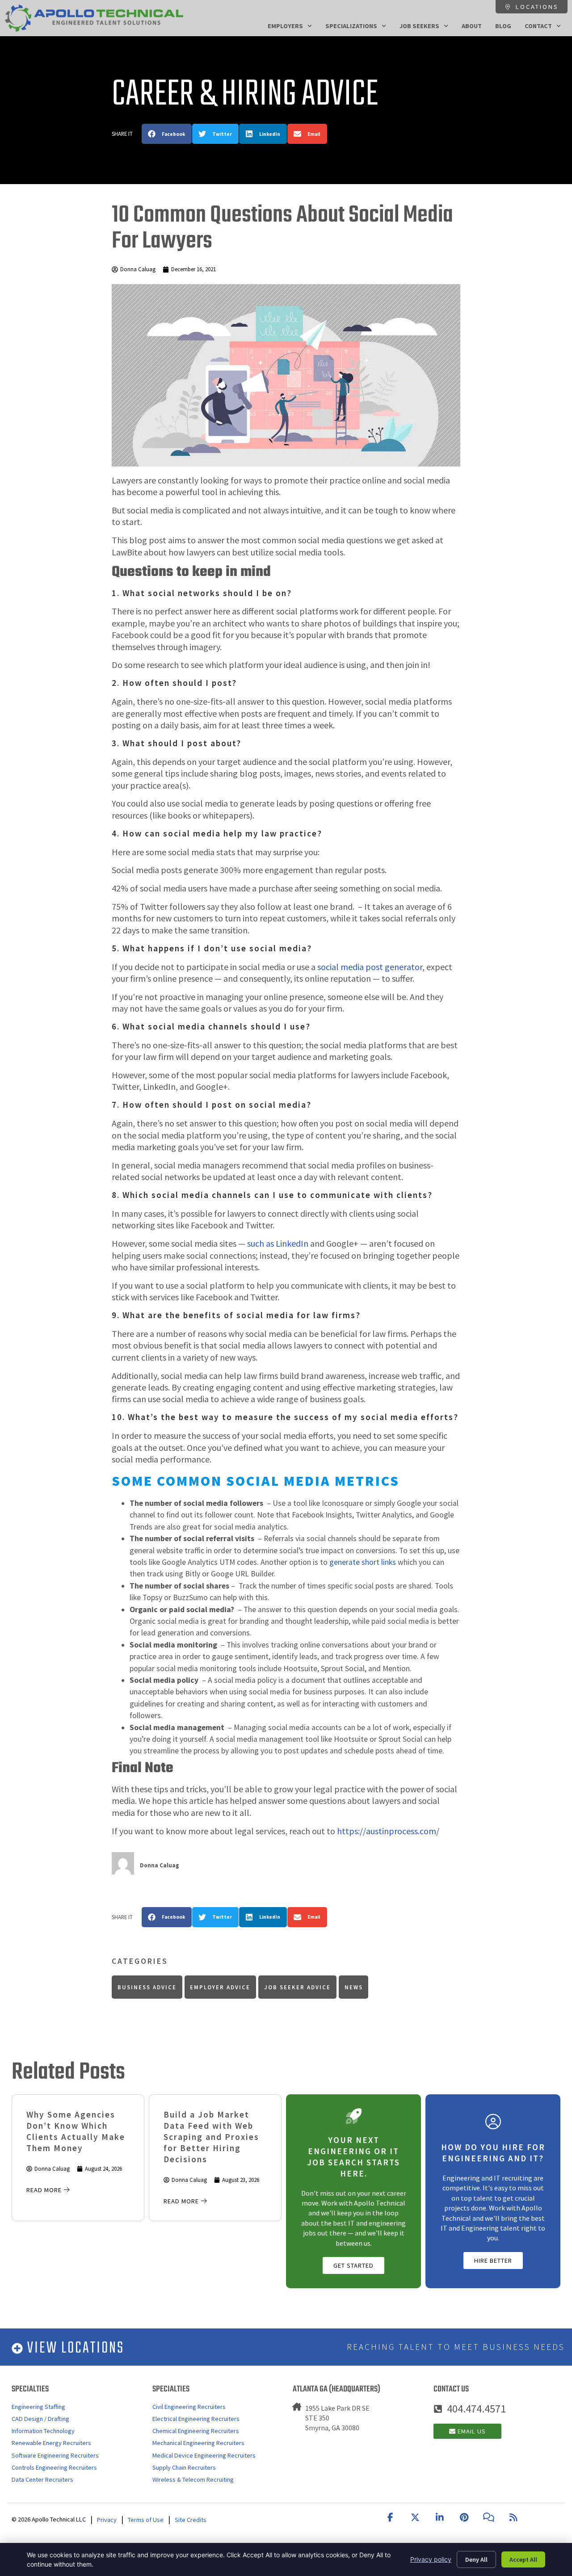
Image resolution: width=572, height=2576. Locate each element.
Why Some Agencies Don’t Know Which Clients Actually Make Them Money (76, 2131)
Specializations (351, 26)
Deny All (476, 2559)
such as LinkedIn (278, 1243)
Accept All (523, 2559)
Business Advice (147, 1987)
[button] (167, 134)
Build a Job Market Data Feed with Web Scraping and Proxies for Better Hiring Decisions (211, 2137)
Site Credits (191, 2520)
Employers (285, 26)
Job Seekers (419, 26)
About (472, 26)
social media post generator (370, 967)
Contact (538, 26)
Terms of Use (146, 2520)
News (354, 1987)
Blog (503, 26)
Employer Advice (220, 1987)
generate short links (363, 1562)
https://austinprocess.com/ (388, 1831)
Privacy (107, 2520)
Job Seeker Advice (297, 1987)
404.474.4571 (476, 2409)
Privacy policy (431, 2559)
